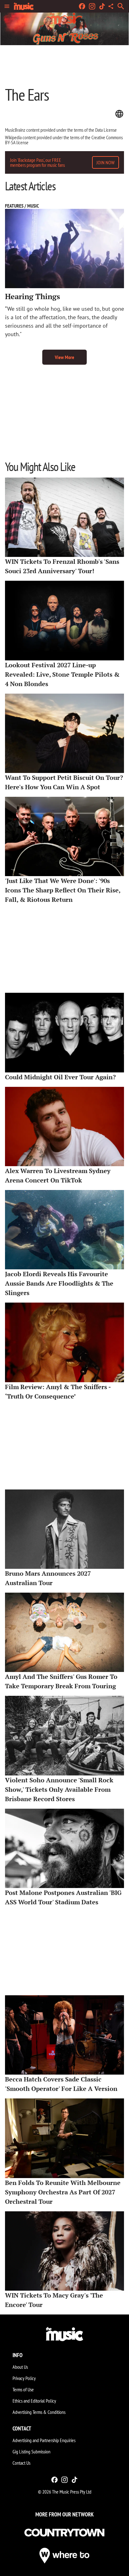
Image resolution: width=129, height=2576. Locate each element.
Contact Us (21, 2463)
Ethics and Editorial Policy (34, 2401)
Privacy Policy (24, 2378)
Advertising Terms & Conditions (39, 2412)
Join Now (106, 162)
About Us (20, 2367)
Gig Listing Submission (31, 2452)
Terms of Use (23, 2389)
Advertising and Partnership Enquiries (44, 2440)
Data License (106, 130)
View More (64, 357)
